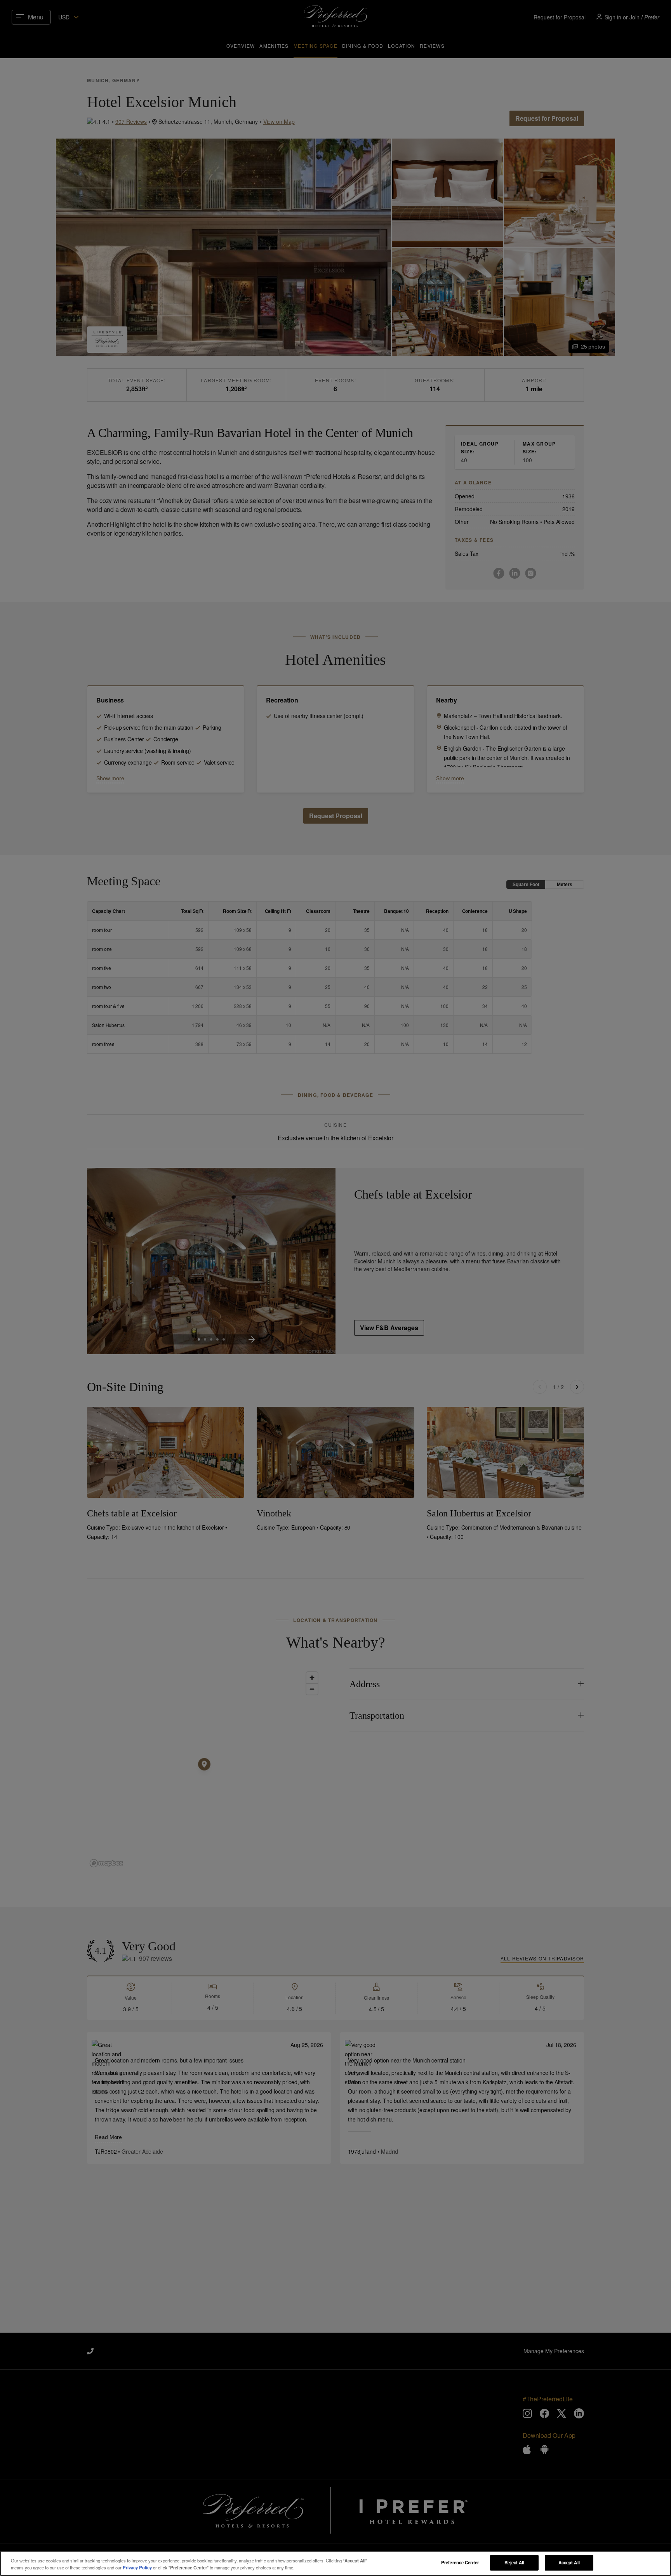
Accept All (569, 2562)
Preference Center (460, 2562)
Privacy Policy (137, 2567)
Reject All (514, 2562)
